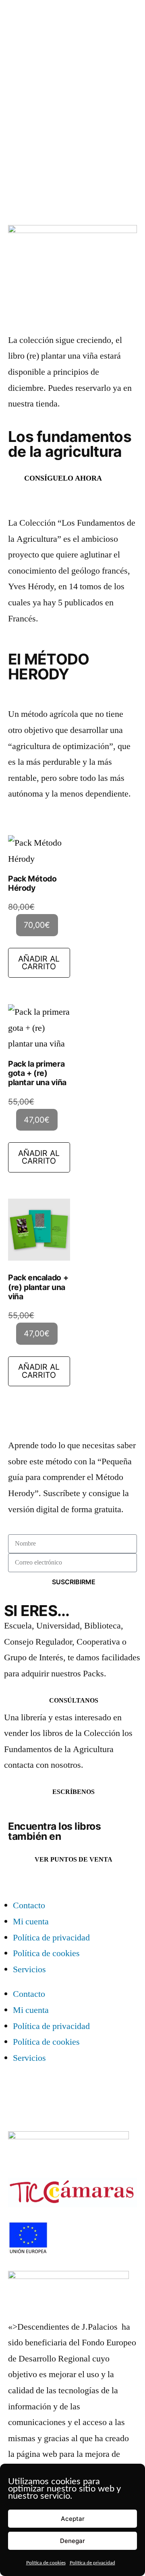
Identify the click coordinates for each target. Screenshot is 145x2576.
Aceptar (73, 2519)
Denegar (72, 2541)
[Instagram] (14, 2093)
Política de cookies (46, 2563)
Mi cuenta (31, 1922)
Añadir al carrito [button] (39, 963)
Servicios (29, 1969)
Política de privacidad (92, 2563)
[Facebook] (36, 2093)
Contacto (29, 1905)
